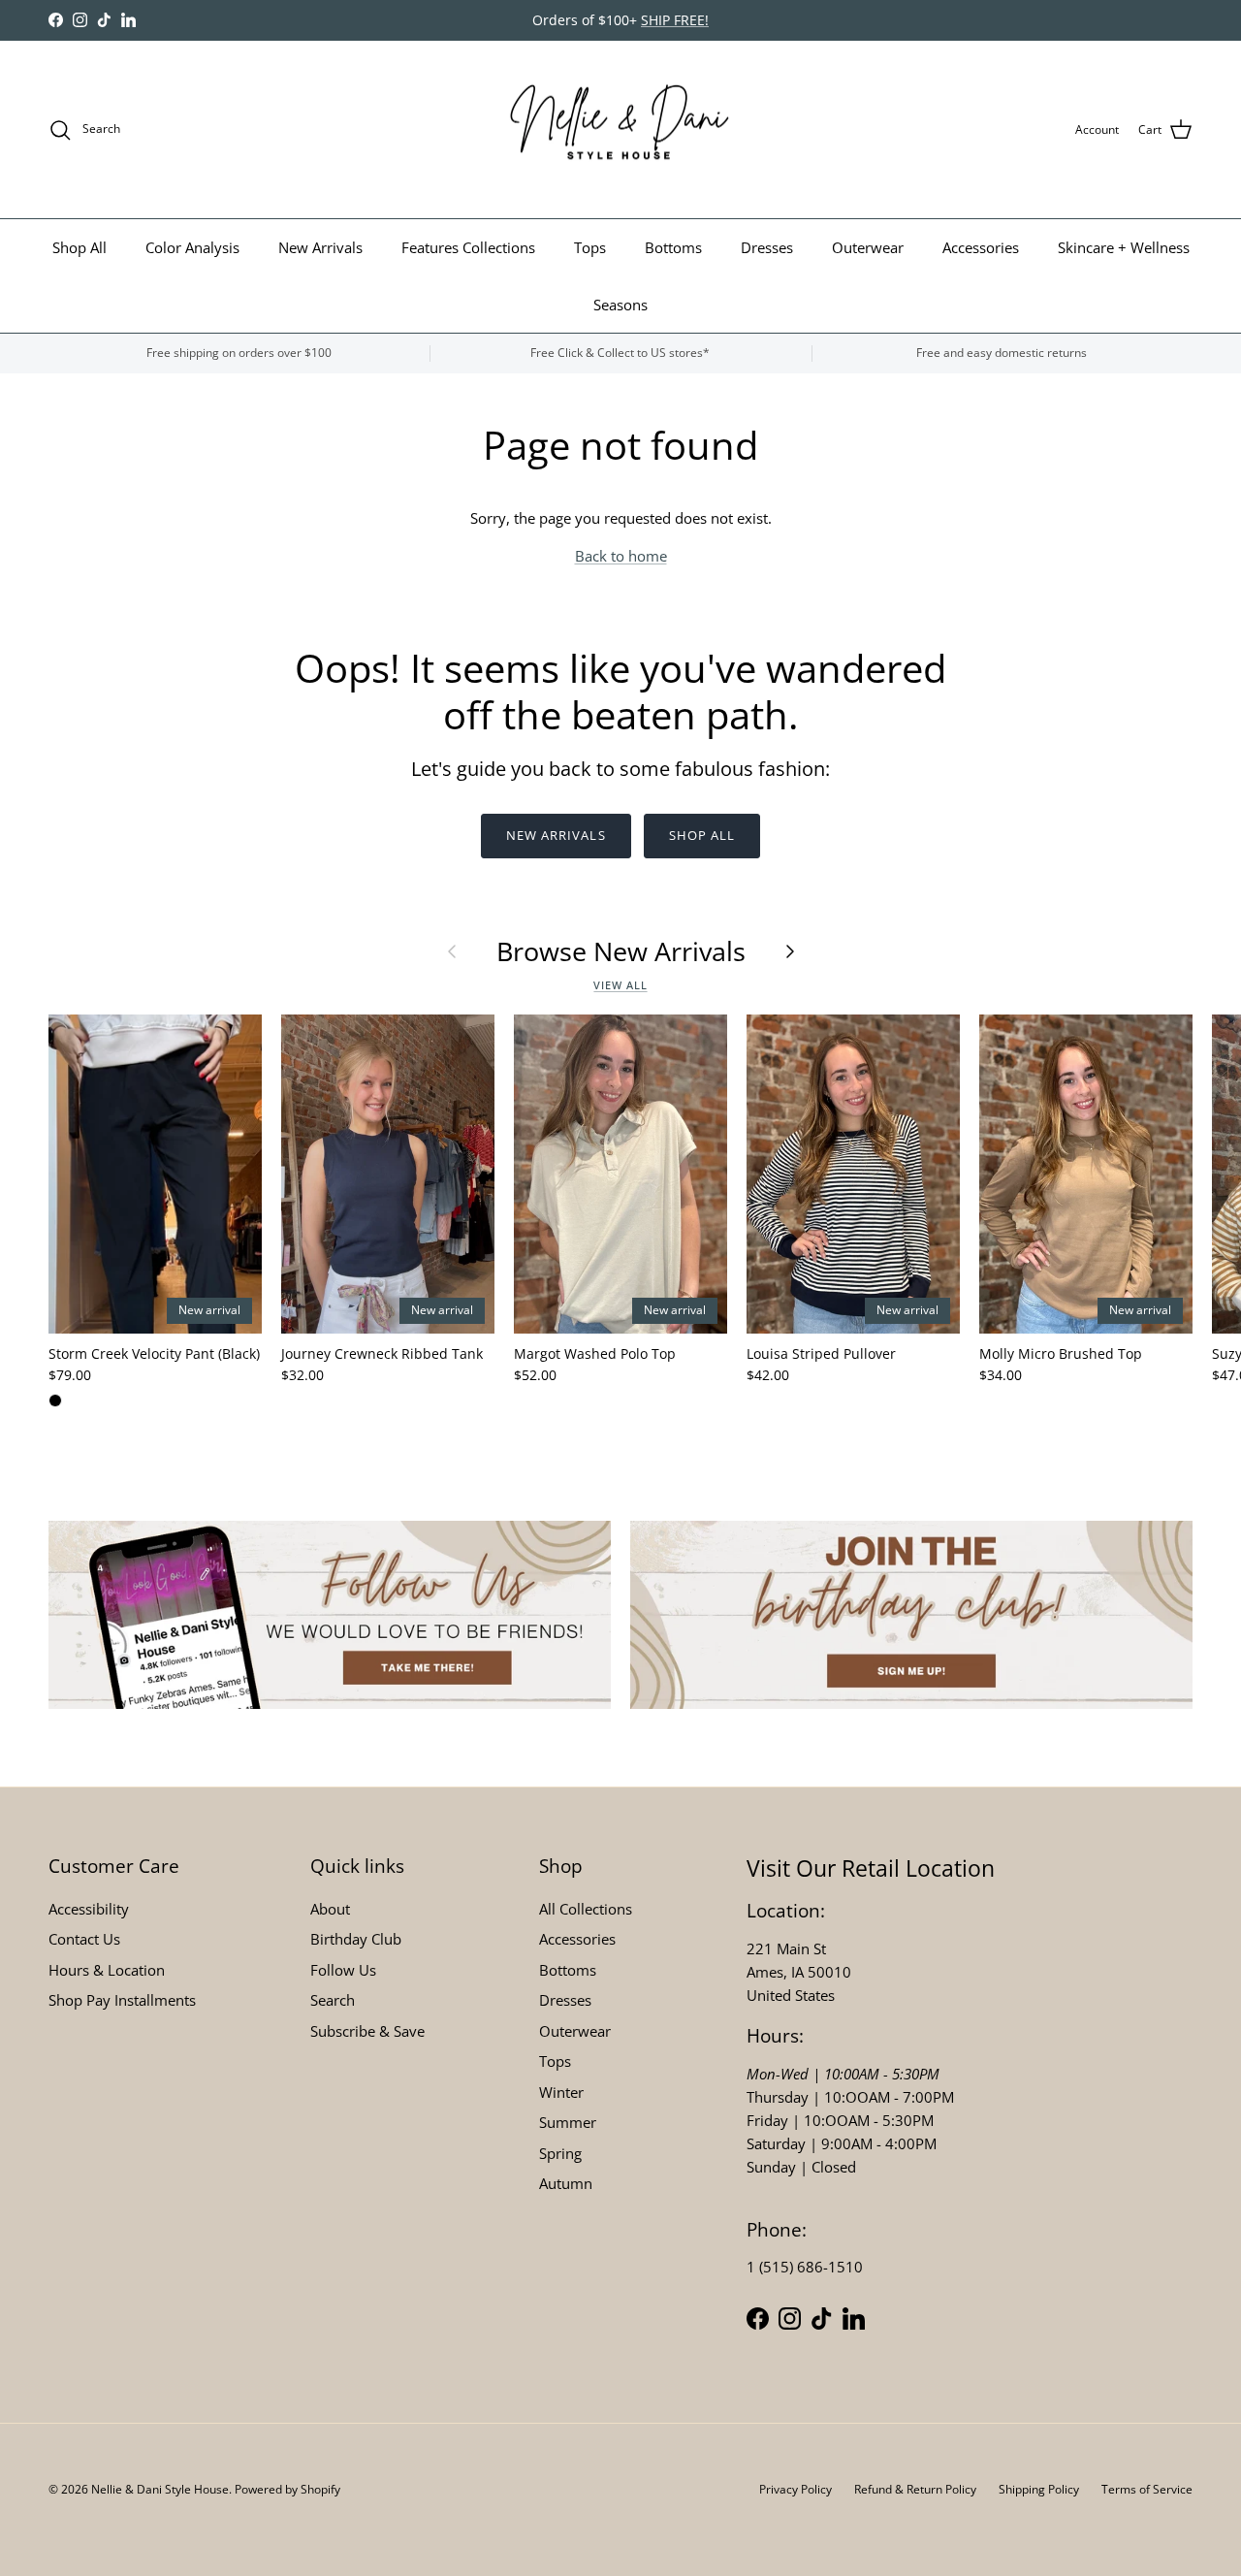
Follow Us (343, 1970)
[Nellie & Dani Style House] (621, 130)
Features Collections (468, 247)
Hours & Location (107, 1970)
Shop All (80, 247)
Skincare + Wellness (1124, 247)
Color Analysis (192, 247)
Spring (560, 2153)
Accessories (981, 247)
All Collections (586, 1909)
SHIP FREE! (675, 20)
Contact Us (84, 1939)
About (330, 1909)
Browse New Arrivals (621, 951)
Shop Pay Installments (122, 2000)
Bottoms (673, 247)
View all (620, 985)
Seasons (620, 305)
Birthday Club (356, 1939)
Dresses (767, 247)
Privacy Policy (796, 2489)
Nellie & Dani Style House (160, 2489)
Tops (590, 247)
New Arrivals (320, 247)
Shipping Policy (1039, 2489)
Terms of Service (1147, 2489)
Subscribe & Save (367, 2031)
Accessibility (89, 1909)
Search (333, 2000)
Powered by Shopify (287, 2489)
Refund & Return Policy (915, 2489)
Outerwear (868, 247)
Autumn (566, 2183)
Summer (568, 2122)
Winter (561, 2092)
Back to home (621, 556)
